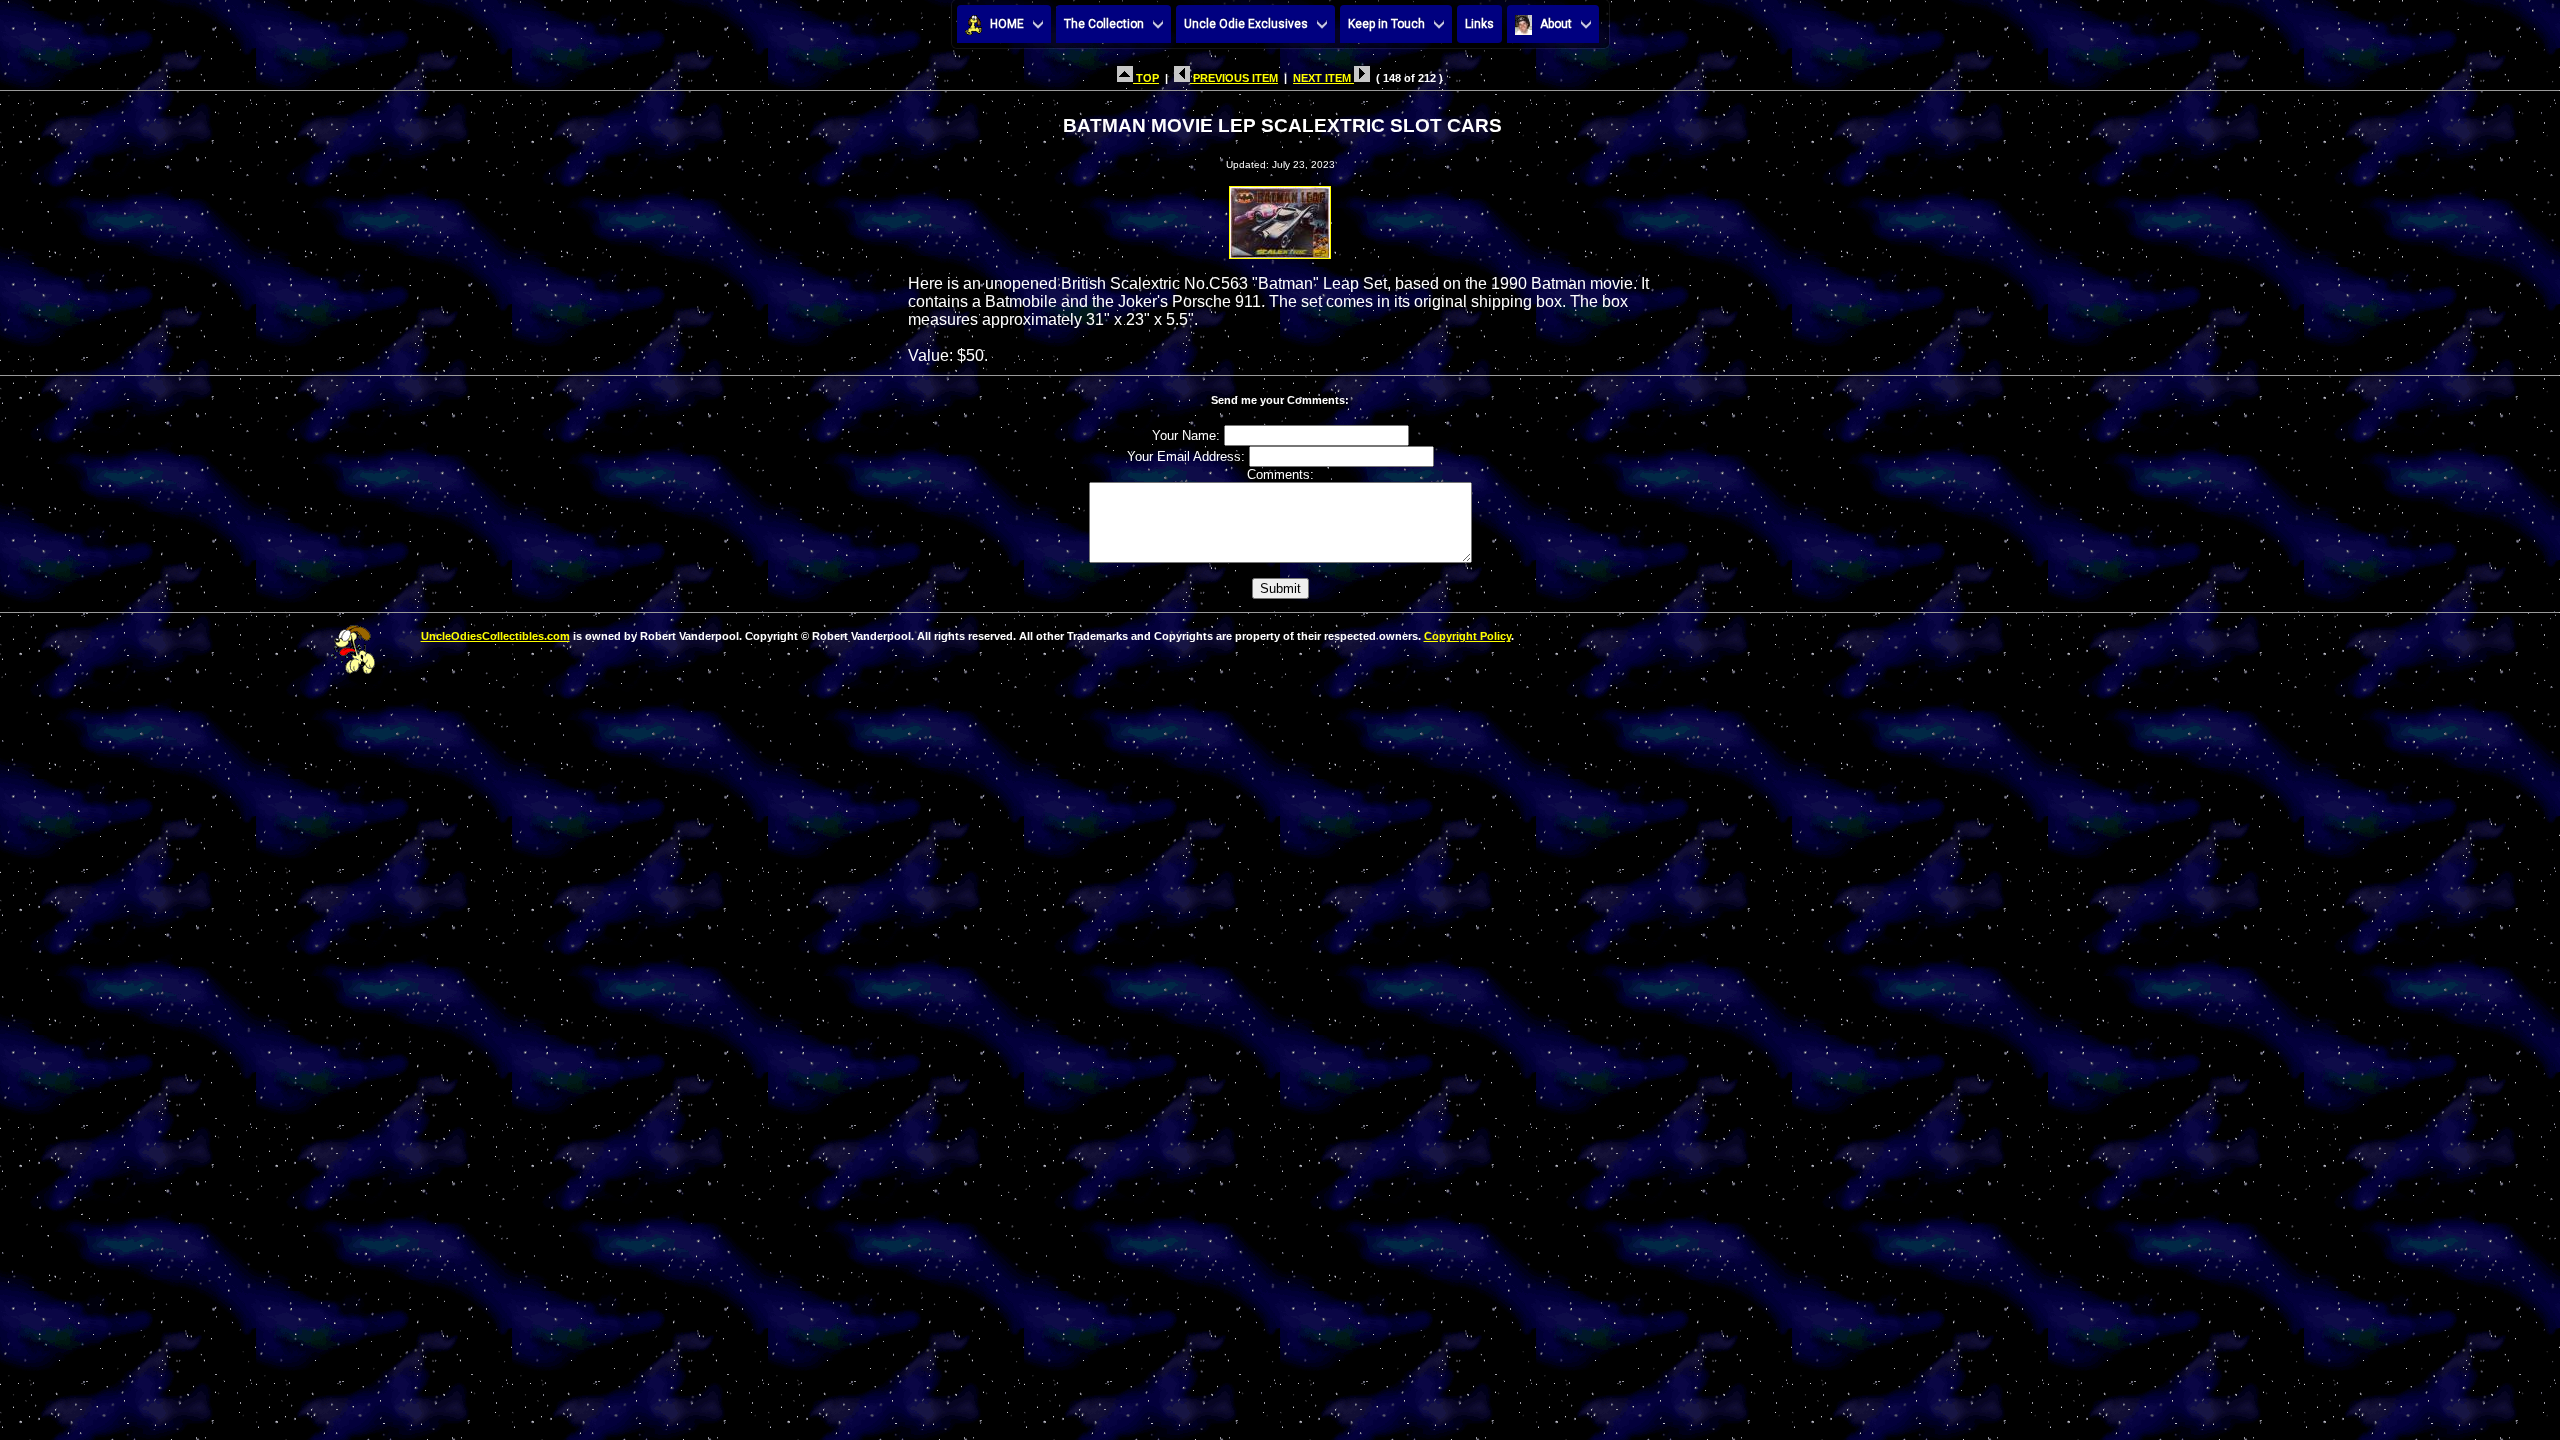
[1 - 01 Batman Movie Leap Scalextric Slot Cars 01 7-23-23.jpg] (1280, 217)
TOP (1146, 78)
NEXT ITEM (1323, 78)
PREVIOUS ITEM (1234, 78)
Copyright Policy (1467, 636)
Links (1479, 24)
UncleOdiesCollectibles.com (495, 636)
